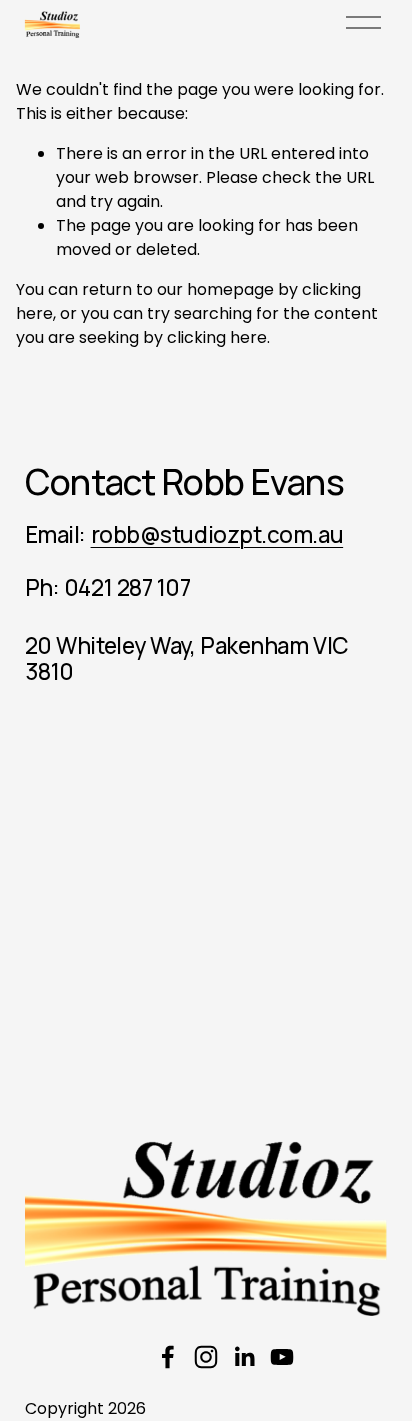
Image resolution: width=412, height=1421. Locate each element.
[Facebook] (168, 1357)
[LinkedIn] (244, 1357)
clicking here (217, 337)
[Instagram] (206, 1357)
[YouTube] (282, 1357)
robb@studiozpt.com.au (217, 535)
